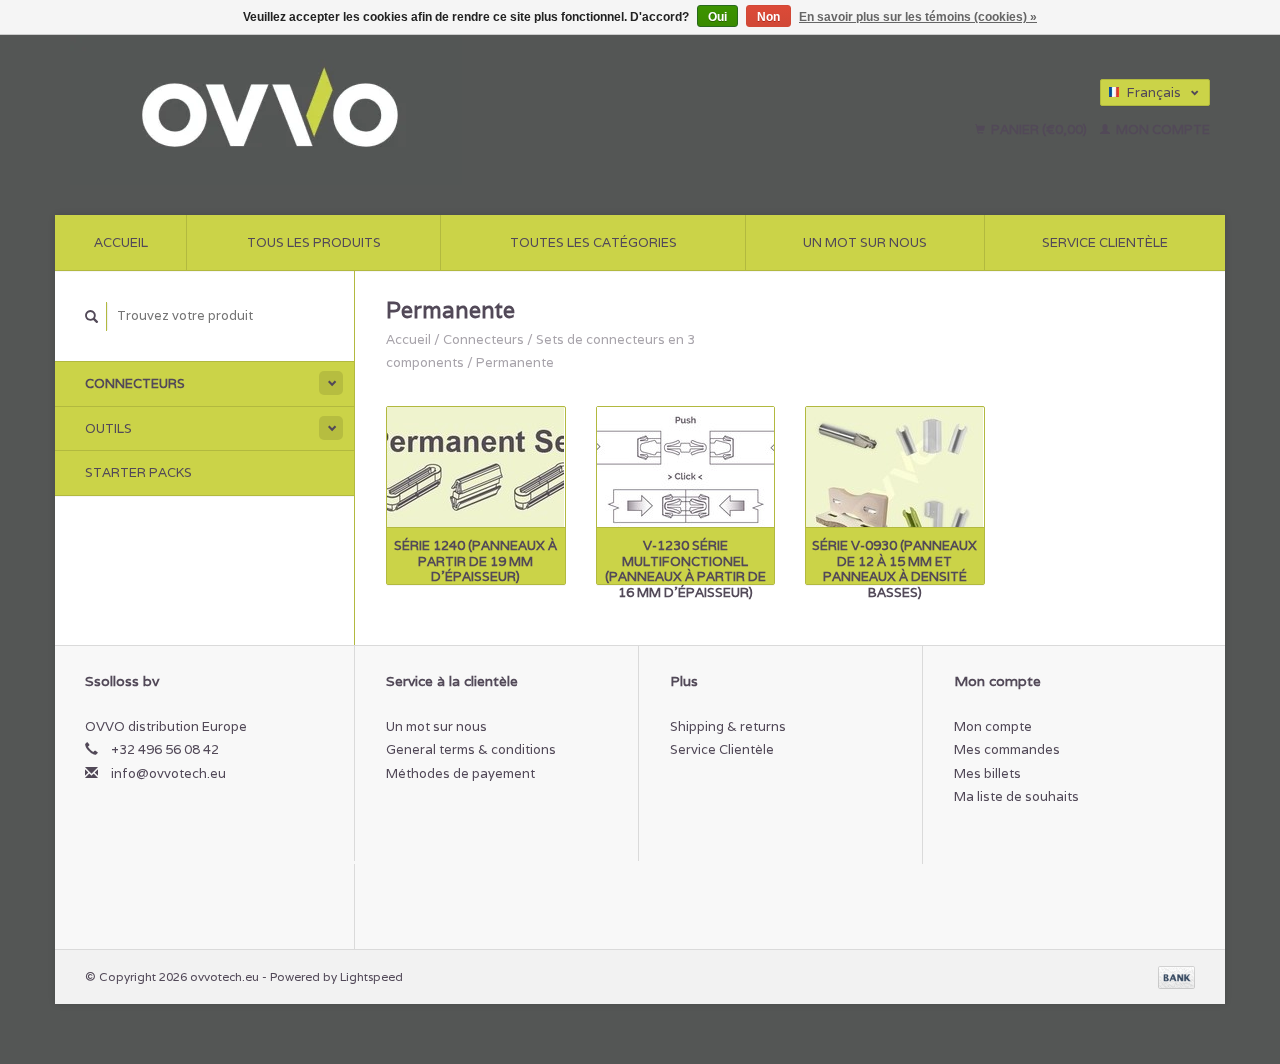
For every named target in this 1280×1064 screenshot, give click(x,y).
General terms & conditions (471, 749)
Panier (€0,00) (1039, 129)
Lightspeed (371, 976)
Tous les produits (314, 242)
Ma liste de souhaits (1016, 796)
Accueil (121, 242)
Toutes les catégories (593, 242)
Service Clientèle (1105, 242)
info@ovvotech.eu (168, 773)
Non (768, 17)
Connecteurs (135, 383)
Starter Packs (138, 472)
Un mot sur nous (865, 242)
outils (108, 428)
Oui (717, 17)
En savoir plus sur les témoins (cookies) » (918, 17)
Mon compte (1161, 129)
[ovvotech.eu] (426, 110)
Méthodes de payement (460, 773)
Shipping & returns (728, 726)
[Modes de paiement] (1176, 976)
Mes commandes (1007, 749)
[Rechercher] (92, 316)
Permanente (515, 362)
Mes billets (987, 773)
